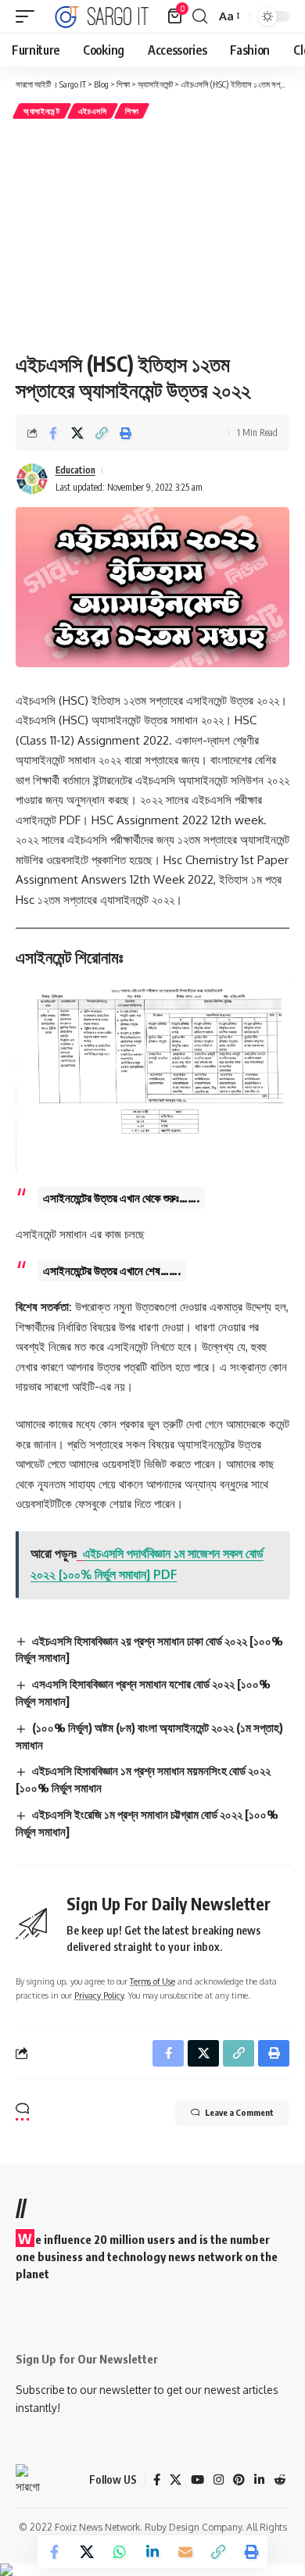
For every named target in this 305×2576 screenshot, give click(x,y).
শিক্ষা (132, 111)
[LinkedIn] (259, 2480)
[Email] (185, 2552)
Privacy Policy (99, 1995)
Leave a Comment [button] (239, 2112)
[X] (176, 2480)
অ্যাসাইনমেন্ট (42, 111)
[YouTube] (197, 2480)
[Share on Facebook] (53, 433)
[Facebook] (157, 2480)
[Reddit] (280, 2480)
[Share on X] (77, 433)
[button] (29, 16)
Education (75, 470)
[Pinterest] (239, 2480)
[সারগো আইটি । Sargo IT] (103, 16)
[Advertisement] (152, 235)
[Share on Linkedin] (152, 2552)
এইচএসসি (93, 111)
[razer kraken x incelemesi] (152, 2570)
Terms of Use (152, 1981)
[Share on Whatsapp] (120, 2552)
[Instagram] (219, 2480)
